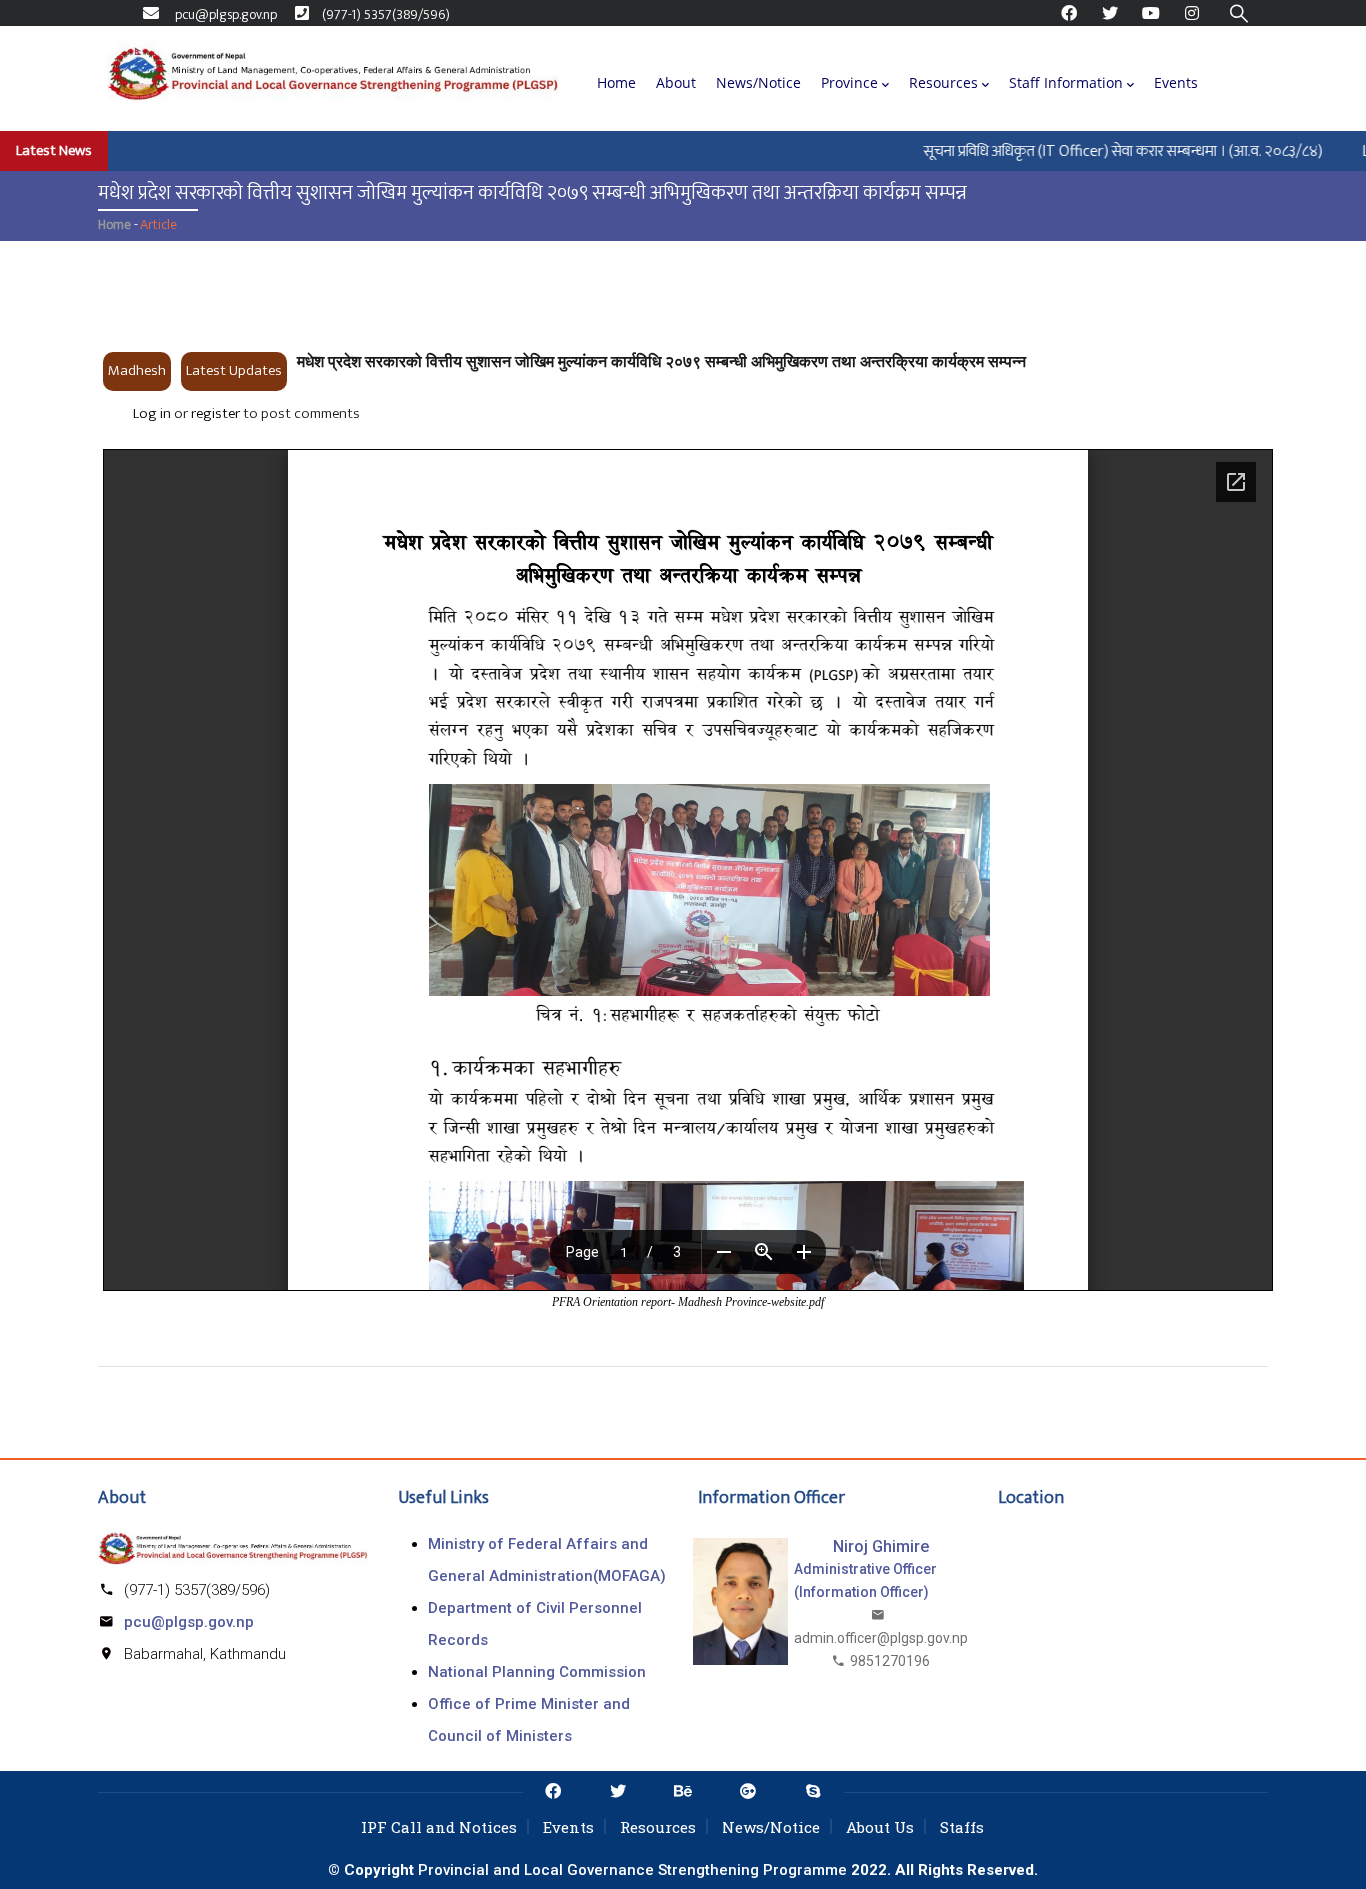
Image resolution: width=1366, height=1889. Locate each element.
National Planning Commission (537, 1672)
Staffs (962, 1827)
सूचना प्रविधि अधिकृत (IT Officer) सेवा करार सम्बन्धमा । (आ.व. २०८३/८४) (1100, 150)
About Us (880, 1827)
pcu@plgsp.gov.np (189, 1622)
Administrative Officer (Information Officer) (865, 1580)
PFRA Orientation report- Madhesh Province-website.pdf (688, 1302)
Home (616, 82)
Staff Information (1066, 82)
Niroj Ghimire (881, 1546)
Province (849, 82)
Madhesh (137, 370)
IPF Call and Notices (439, 1827)
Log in (152, 413)
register (215, 413)
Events (1176, 82)
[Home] (333, 78)
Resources (943, 82)
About (676, 82)
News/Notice (758, 82)
